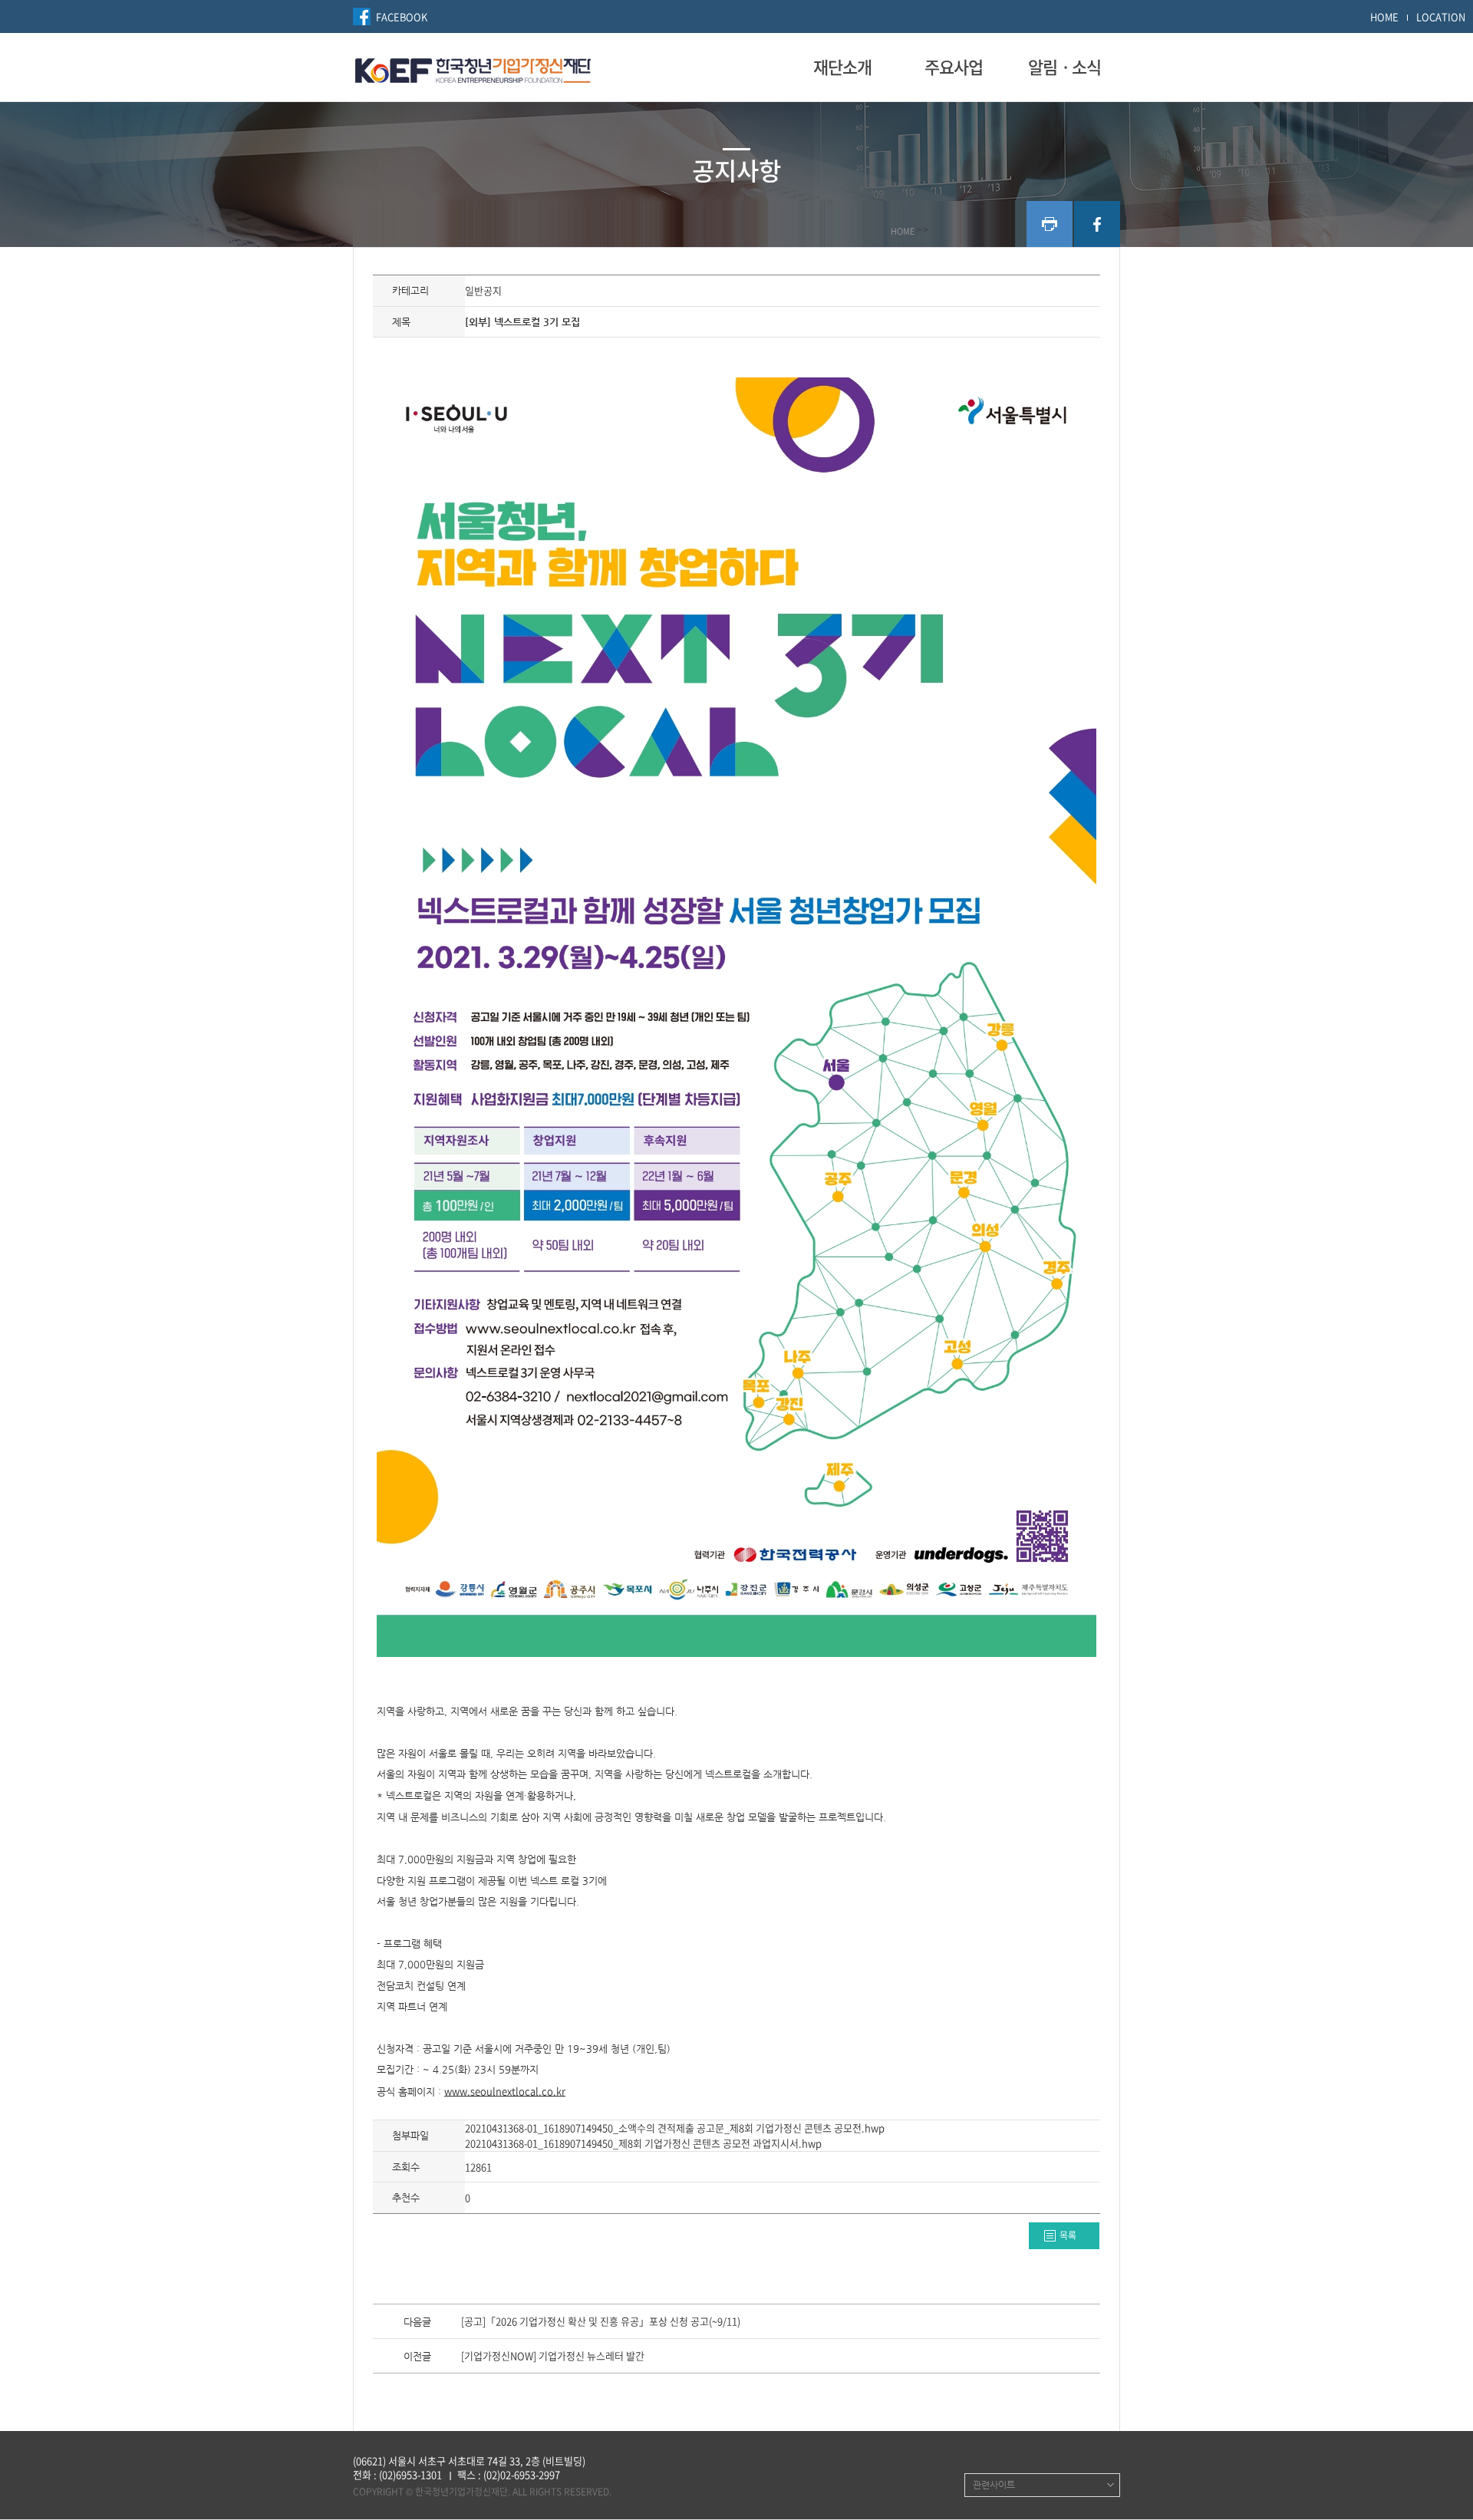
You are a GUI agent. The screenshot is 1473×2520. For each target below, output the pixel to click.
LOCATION (1441, 16)
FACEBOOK (402, 16)
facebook (1097, 224)
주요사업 (954, 67)
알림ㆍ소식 (1064, 67)
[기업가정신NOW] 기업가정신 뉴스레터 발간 (553, 2357)
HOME (1384, 16)
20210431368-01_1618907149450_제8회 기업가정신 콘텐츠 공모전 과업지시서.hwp (643, 2143)
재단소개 (842, 67)
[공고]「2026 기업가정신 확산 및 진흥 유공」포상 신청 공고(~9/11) (601, 2322)
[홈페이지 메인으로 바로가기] (473, 68)
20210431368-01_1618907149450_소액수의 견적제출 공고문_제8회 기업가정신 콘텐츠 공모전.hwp (675, 2128)
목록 (1068, 2235)
